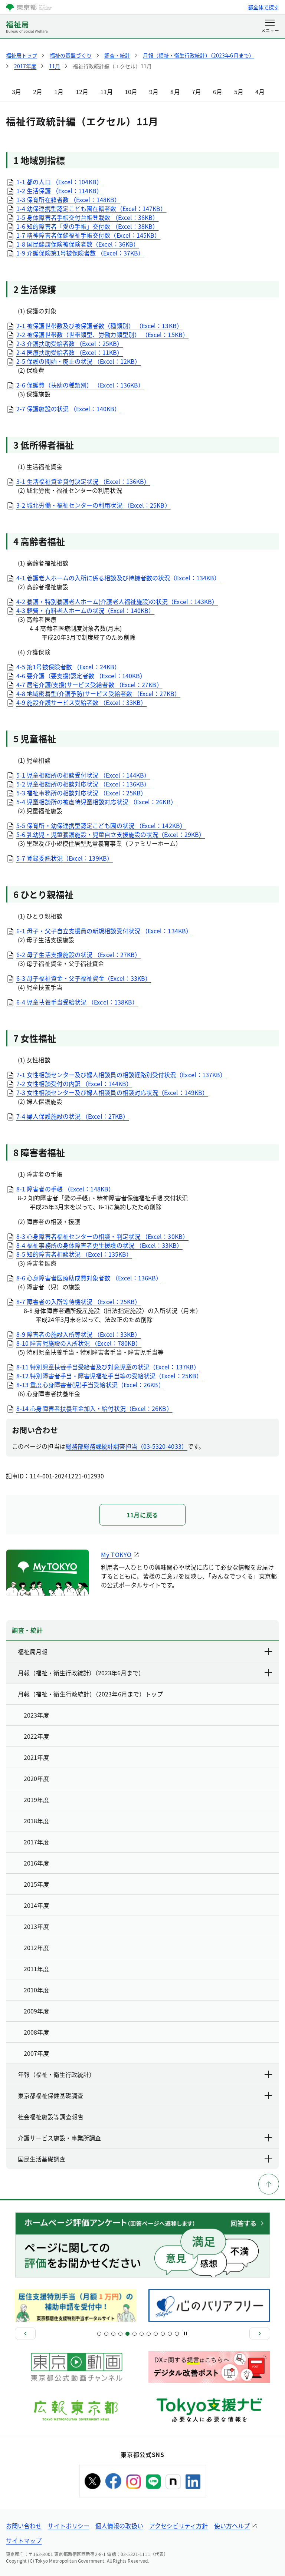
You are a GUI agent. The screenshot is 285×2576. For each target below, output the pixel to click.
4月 (260, 92)
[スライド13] (142, 2334)
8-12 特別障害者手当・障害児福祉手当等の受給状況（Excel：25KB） (109, 1376)
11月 (107, 92)
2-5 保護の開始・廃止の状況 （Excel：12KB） (78, 361)
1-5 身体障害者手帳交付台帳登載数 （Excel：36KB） (87, 217)
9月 (154, 92)
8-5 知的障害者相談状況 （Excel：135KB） (74, 1254)
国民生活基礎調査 (42, 2159)
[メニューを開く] (270, 27)
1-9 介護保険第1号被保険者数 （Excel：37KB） (80, 253)
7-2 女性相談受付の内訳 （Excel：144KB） (74, 1083)
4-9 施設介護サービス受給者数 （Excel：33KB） (81, 702)
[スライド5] (113, 2334)
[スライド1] (99, 2334)
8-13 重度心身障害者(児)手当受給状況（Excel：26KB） (90, 1385)
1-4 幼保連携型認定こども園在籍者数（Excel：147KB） (91, 208)
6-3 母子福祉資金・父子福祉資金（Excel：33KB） (84, 978)
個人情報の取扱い (119, 2526)
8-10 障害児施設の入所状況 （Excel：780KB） (79, 1343)
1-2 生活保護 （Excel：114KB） (59, 191)
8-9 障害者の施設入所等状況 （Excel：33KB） (78, 1334)
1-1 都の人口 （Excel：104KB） (59, 182)
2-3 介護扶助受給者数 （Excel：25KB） (70, 343)
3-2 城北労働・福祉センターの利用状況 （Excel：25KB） (94, 505)
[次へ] (260, 2333)
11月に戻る (142, 1515)
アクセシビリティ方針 (179, 2526)
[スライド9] (127, 2334)
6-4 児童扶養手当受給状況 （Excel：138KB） (77, 1002)
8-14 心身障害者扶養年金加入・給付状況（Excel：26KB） (94, 1408)
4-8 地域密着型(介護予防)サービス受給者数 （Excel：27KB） (98, 693)
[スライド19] (163, 2334)
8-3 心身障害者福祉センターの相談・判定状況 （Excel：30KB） (102, 1236)
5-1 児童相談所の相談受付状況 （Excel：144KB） (83, 775)
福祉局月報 (33, 1652)
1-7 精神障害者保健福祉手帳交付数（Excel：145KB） (88, 235)
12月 (82, 92)
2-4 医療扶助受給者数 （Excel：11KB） (70, 352)
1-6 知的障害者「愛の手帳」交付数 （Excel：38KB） (87, 226)
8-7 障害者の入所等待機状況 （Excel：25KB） (78, 1302)
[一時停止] (186, 2333)
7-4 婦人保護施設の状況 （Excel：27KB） (73, 1116)
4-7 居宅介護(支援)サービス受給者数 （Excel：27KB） (89, 685)
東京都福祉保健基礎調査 (50, 2095)
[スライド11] (135, 2334)
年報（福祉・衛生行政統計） (56, 2074)
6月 (218, 92)
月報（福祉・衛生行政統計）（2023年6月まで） (81, 1673)
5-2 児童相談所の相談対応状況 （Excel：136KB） (83, 784)
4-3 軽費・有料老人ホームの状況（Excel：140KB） (85, 610)
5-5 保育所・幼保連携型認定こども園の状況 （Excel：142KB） (101, 825)
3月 (17, 92)
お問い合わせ (24, 2526)
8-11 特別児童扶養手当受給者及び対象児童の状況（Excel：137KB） (108, 1367)
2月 (38, 92)
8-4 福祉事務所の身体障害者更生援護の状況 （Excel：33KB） (99, 1245)
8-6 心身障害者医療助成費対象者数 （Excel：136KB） (89, 1278)
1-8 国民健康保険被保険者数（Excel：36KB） (78, 244)
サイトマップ (24, 2540)
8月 (175, 92)
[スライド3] (106, 2334)
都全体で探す (263, 7)
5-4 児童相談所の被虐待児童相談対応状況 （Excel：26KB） (96, 802)
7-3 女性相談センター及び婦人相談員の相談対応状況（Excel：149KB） (112, 1092)
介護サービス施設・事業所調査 (59, 2138)
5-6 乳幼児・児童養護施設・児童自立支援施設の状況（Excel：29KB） (111, 834)
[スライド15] (149, 2334)
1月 (59, 92)
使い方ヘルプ (232, 2526)
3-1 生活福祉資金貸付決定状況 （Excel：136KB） (83, 481)
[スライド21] (170, 2334)
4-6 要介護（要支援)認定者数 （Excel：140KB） (81, 676)
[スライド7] (120, 2334)
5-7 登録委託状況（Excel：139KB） (65, 858)
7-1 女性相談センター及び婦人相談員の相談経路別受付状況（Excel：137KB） (121, 1075)
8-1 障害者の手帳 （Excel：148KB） (65, 1189)
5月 (239, 92)
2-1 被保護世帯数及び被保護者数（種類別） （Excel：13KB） (99, 326)
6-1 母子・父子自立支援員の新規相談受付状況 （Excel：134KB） (104, 931)
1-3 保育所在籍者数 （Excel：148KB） (68, 199)
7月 (196, 92)
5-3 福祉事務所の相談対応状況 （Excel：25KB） (81, 793)
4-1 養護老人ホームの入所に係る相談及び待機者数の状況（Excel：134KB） (118, 578)
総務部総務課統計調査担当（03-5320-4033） (127, 1446)
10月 (131, 92)
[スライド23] (177, 2334)
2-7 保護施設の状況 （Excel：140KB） (68, 409)
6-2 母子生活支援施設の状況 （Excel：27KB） (78, 954)
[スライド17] (156, 2334)
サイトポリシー (68, 2526)
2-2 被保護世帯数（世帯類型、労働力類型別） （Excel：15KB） (102, 334)
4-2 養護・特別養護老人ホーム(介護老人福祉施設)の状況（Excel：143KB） (117, 601)
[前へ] (25, 2333)
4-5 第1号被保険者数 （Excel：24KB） (68, 667)
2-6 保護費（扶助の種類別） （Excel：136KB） (80, 385)
